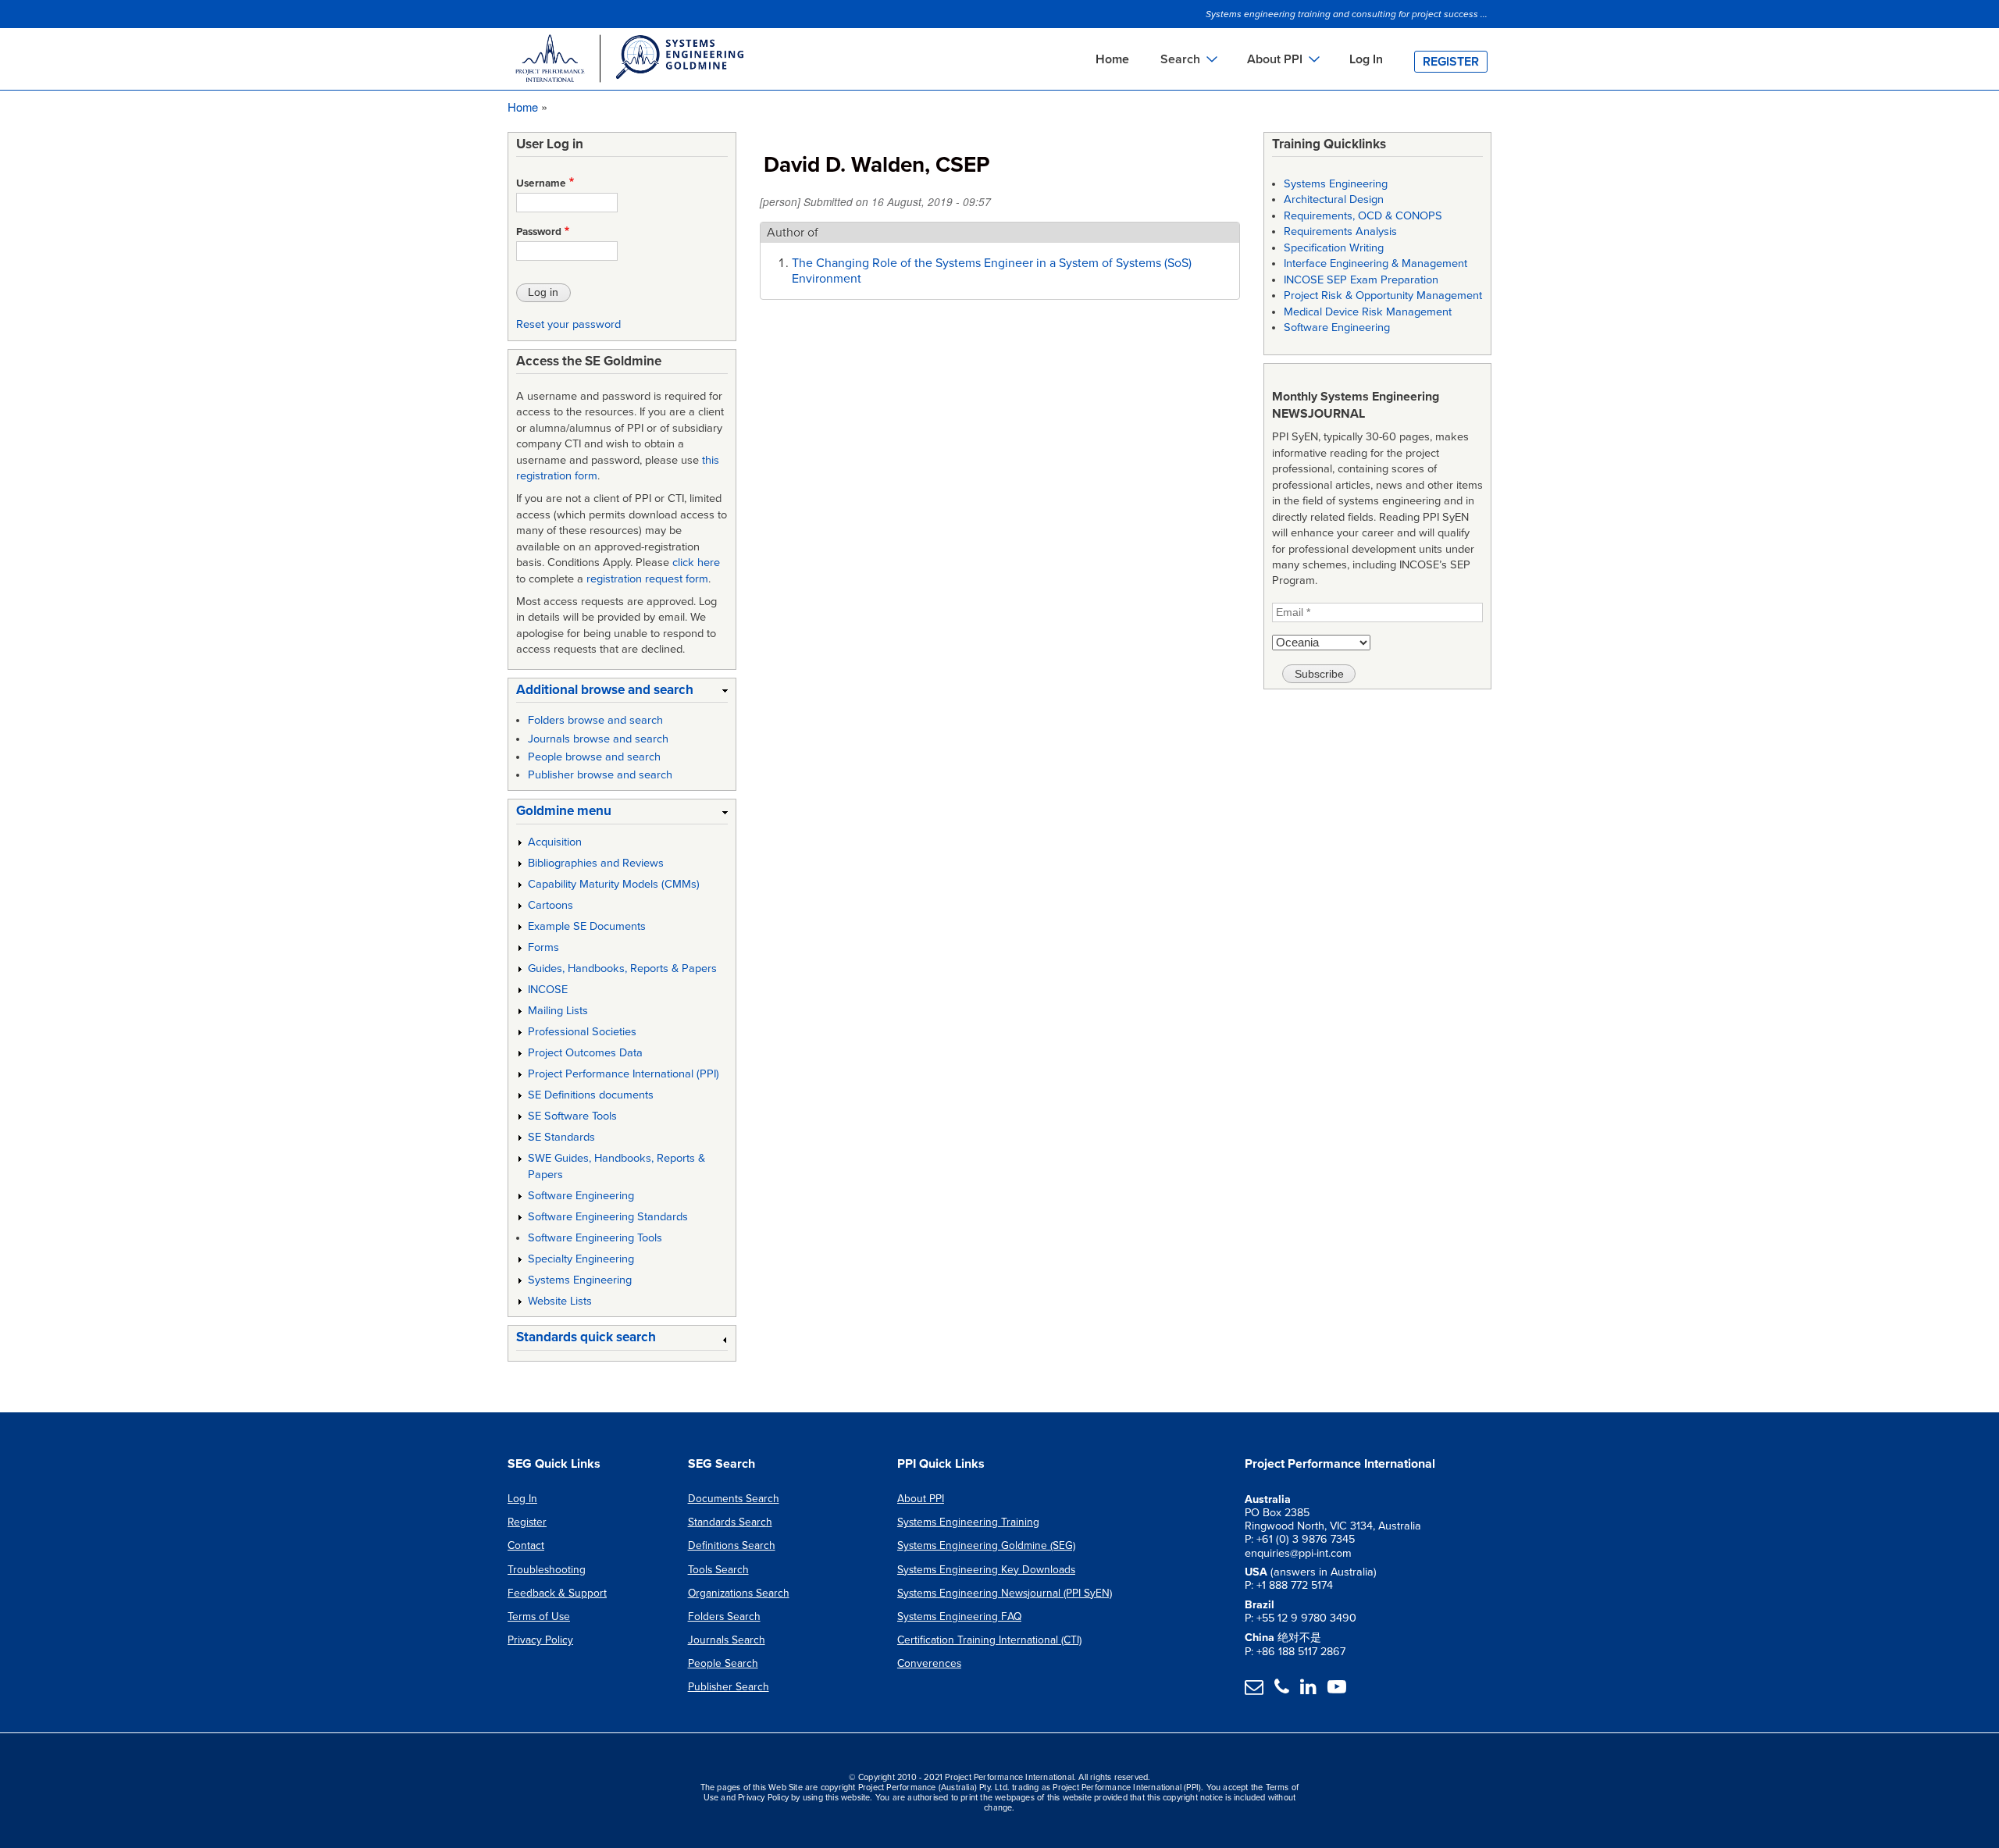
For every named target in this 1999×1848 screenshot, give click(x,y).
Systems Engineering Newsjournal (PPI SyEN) (1005, 1593)
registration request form (647, 579)
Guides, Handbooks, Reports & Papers (622, 969)
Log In (1366, 59)
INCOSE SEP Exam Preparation (1361, 280)
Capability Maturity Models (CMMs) (614, 884)
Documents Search (734, 1499)
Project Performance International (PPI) (624, 1074)
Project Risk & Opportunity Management (1383, 296)
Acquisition (555, 842)
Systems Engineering (580, 1280)
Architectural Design (1334, 199)
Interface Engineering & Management (1375, 263)
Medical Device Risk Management (1368, 312)
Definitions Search (732, 1545)
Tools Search (718, 1570)
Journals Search (727, 1640)
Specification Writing (1334, 248)
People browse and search (594, 757)
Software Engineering (581, 1196)
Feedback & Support (557, 1593)
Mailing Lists (558, 1011)
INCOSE (548, 990)
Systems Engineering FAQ (959, 1617)
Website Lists (560, 1301)
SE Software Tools (572, 1116)
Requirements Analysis (1340, 231)
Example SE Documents (587, 926)
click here (696, 563)
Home (1112, 59)
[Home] (629, 61)
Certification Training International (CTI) (989, 1640)
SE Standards (561, 1137)
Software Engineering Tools (595, 1238)
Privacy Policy (540, 1640)
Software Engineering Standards (608, 1217)
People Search (723, 1663)
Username (541, 183)
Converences (929, 1663)
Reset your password (568, 324)
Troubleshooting (547, 1570)
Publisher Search (729, 1687)
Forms (543, 947)
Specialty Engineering (581, 1259)
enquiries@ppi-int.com (1298, 1553)
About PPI (921, 1499)
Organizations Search (739, 1593)
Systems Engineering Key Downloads (986, 1570)
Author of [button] (793, 233)
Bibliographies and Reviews (596, 863)
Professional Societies (582, 1032)
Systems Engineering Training (968, 1522)
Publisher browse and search (600, 775)
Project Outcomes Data (585, 1053)
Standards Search (730, 1522)
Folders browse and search (595, 720)
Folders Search (724, 1617)
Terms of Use (539, 1617)
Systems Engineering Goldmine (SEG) (986, 1545)
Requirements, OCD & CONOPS (1363, 216)
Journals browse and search (598, 739)
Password (539, 232)
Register (1451, 62)
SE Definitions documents (591, 1095)
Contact (526, 1545)
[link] (622, 693)
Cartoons (551, 905)
